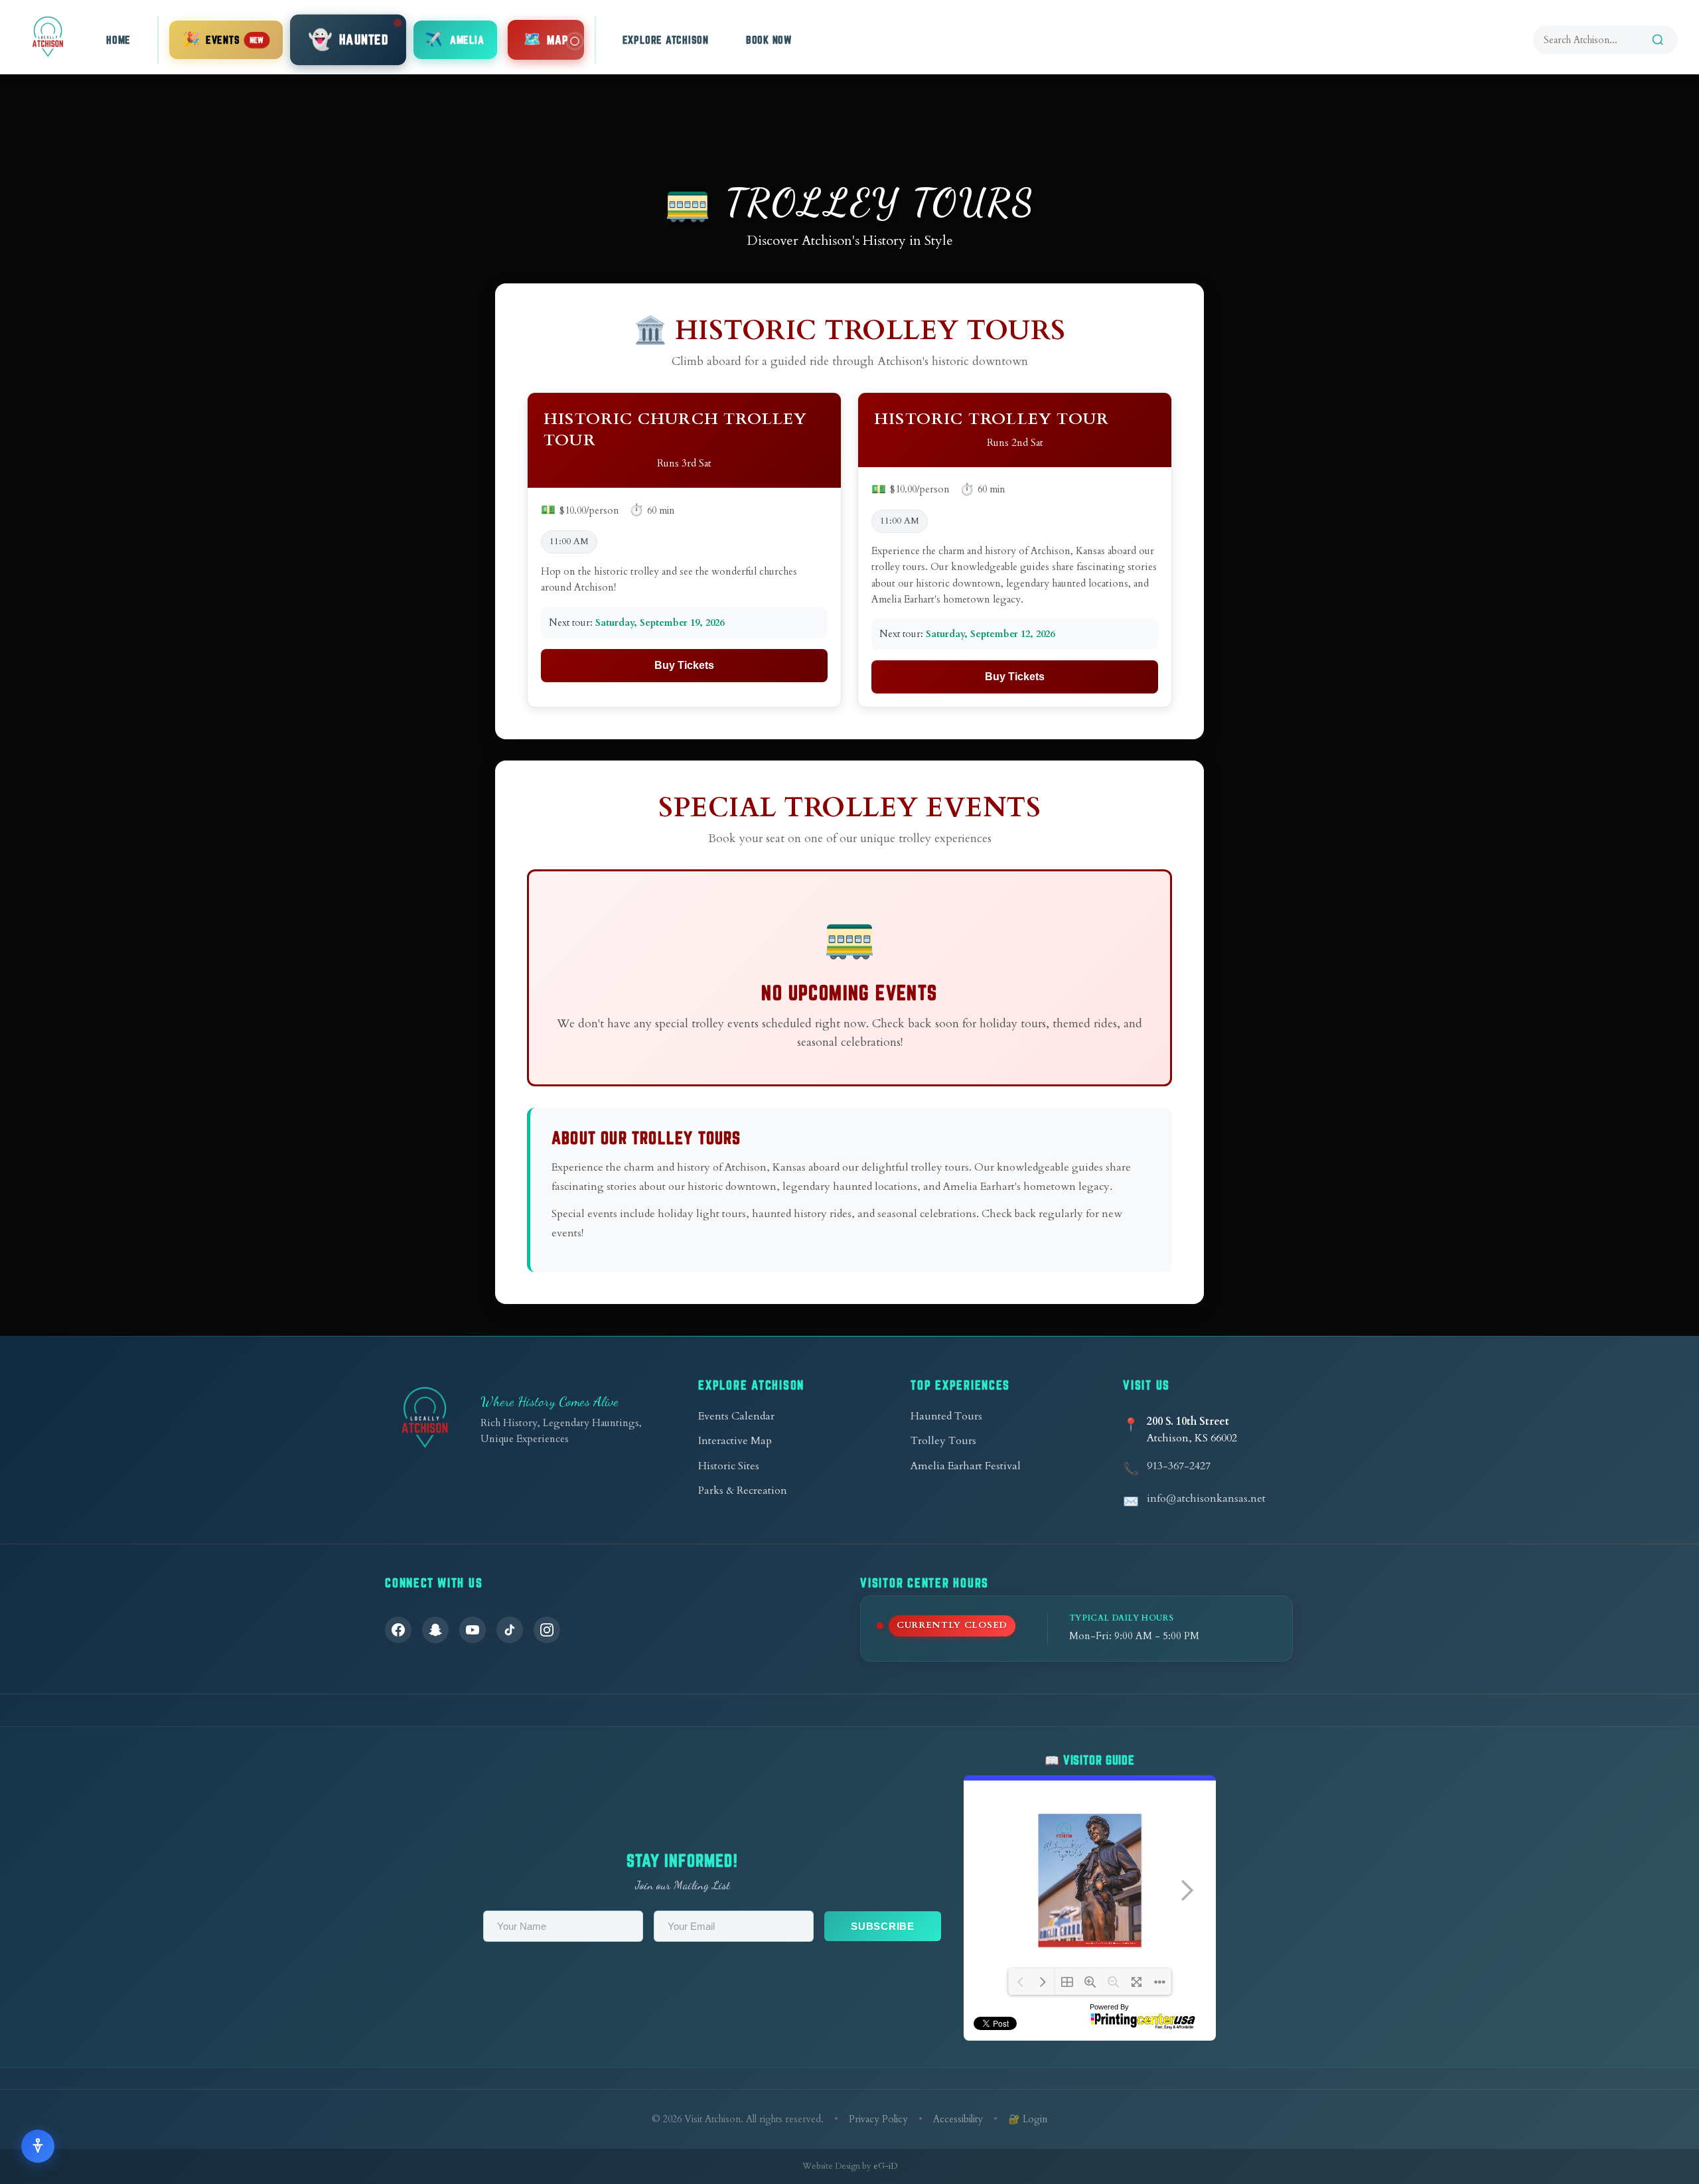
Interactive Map (735, 1441)
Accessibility (958, 2119)
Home (118, 40)
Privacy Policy (878, 2119)
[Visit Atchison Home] (48, 37)
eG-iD (885, 2166)
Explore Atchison (666, 40)
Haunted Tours (946, 1416)
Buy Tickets (684, 665)
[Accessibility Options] (38, 2146)
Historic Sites (729, 1466)
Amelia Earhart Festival (966, 1466)
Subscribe (883, 1926)
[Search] (1658, 40)
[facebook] (398, 1630)
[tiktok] (510, 1630)
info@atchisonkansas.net (1206, 1498)
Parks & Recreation (743, 1491)
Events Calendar (736, 1416)
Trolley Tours (943, 1441)
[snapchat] (435, 1630)
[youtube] (473, 1630)
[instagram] (547, 1630)
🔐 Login (1028, 2119)
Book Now (769, 40)
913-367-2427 (1179, 1466)
